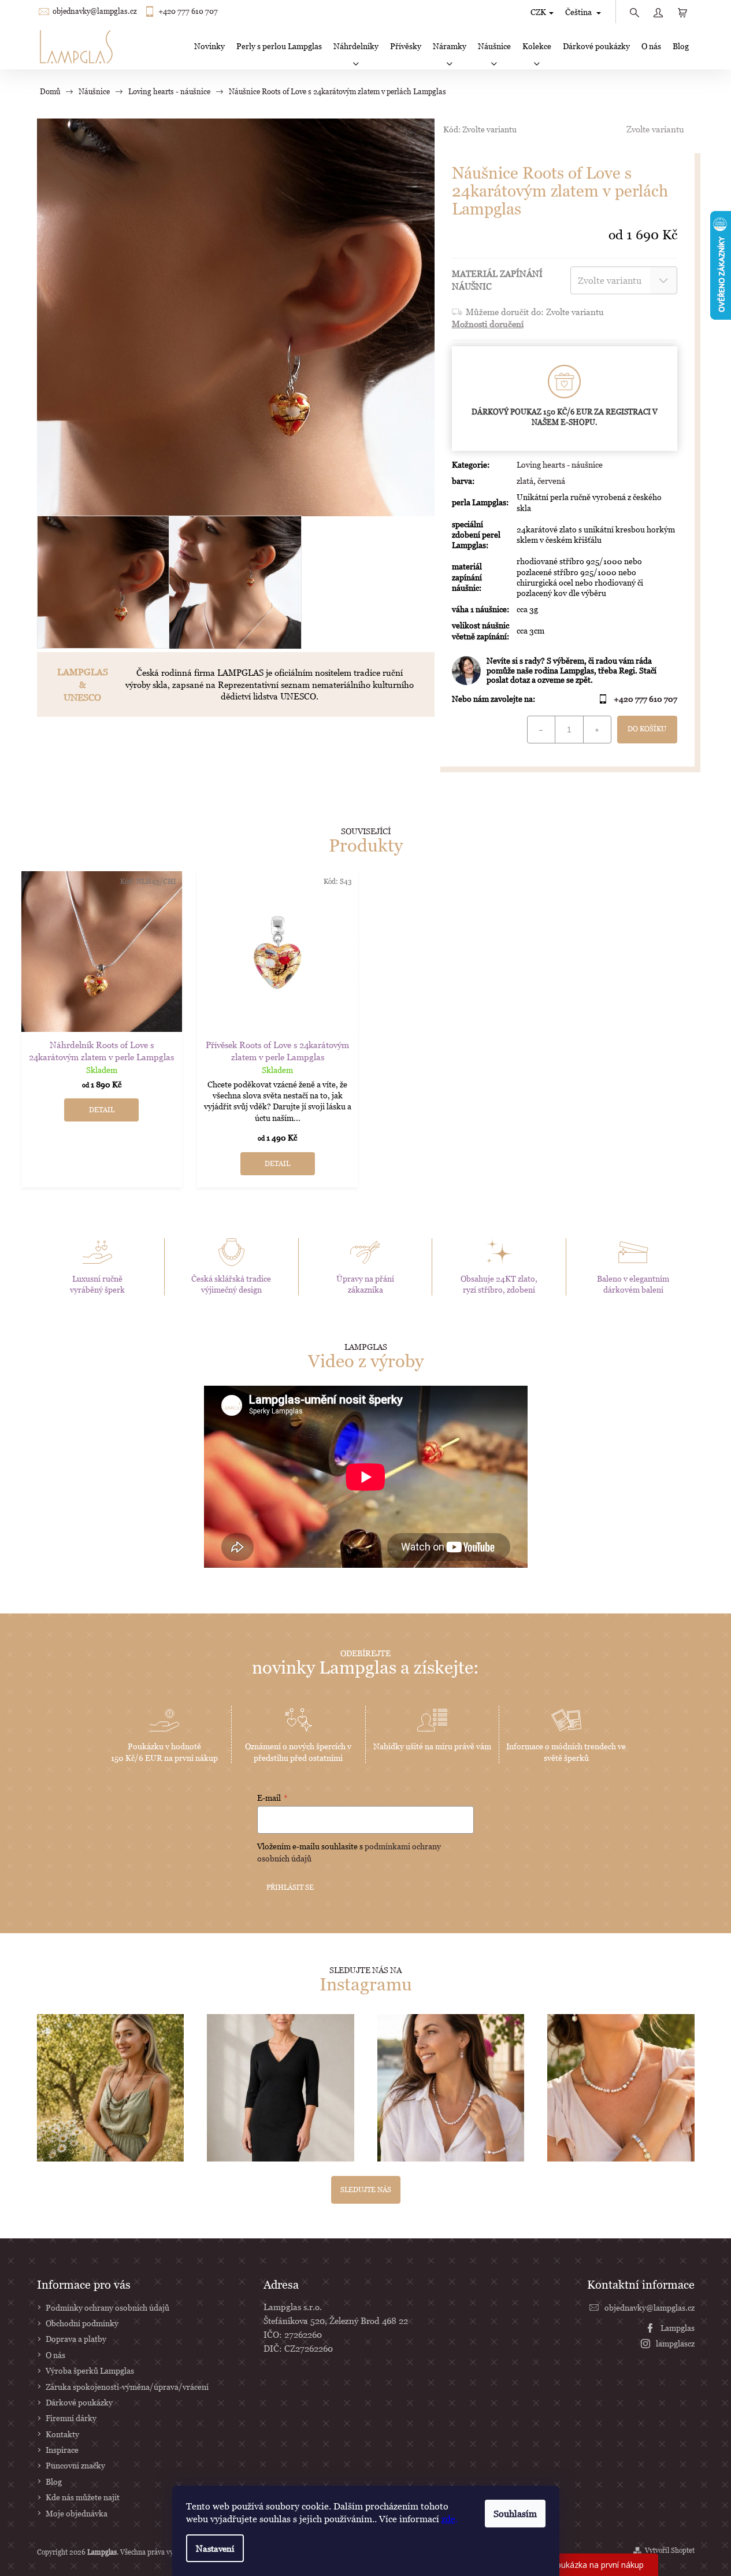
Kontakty (62, 2434)
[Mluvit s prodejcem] (565, 671)
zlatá (525, 481)
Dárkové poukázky (79, 2402)
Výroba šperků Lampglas (90, 2370)
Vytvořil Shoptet (670, 2550)
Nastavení (215, 2548)
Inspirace (62, 2450)
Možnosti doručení (488, 324)
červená (551, 481)
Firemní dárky (71, 2418)
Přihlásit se (290, 1887)
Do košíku (647, 729)
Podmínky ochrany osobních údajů (107, 2307)
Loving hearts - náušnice (560, 465)
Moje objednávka (77, 2513)
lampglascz (675, 2343)
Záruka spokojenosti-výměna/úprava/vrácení (127, 2387)
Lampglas (678, 2328)
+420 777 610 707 (188, 11)
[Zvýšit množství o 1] (597, 730)
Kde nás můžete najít (83, 2497)
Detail (102, 1110)
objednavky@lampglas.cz (95, 11)
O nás (55, 2355)
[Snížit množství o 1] (541, 730)
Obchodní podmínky (82, 2323)
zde (448, 2519)
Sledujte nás (366, 2190)
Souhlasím (515, 2514)
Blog (54, 2481)
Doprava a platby (76, 2339)
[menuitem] (209, 46)
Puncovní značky (75, 2465)
